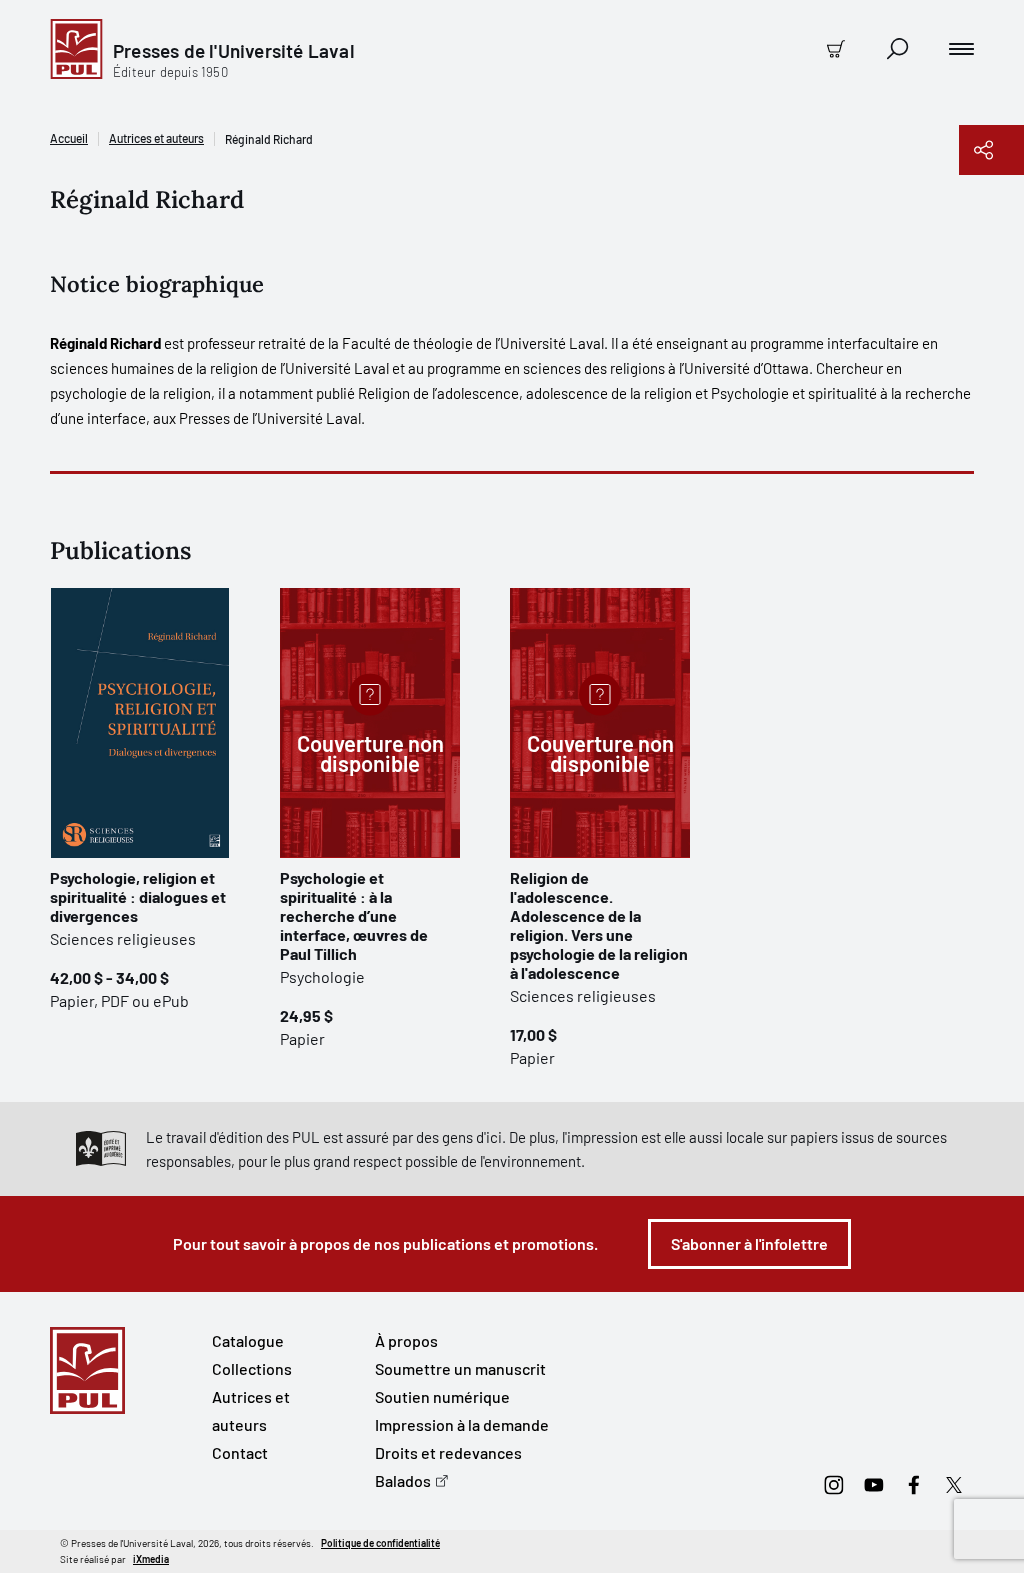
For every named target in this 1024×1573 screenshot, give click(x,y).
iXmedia (151, 1559)
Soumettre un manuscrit (460, 1368)
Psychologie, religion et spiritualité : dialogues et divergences (138, 896)
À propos (406, 1340)
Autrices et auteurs (156, 138)
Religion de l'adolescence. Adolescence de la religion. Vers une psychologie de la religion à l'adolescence (599, 925)
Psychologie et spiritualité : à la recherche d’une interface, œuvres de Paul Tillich (354, 915)
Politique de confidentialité (380, 1543)
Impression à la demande (462, 1424)
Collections (252, 1368)
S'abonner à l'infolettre (749, 1243)
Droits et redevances (448, 1452)
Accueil (69, 138)
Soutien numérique (442, 1396)
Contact (240, 1452)
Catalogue (248, 1340)
